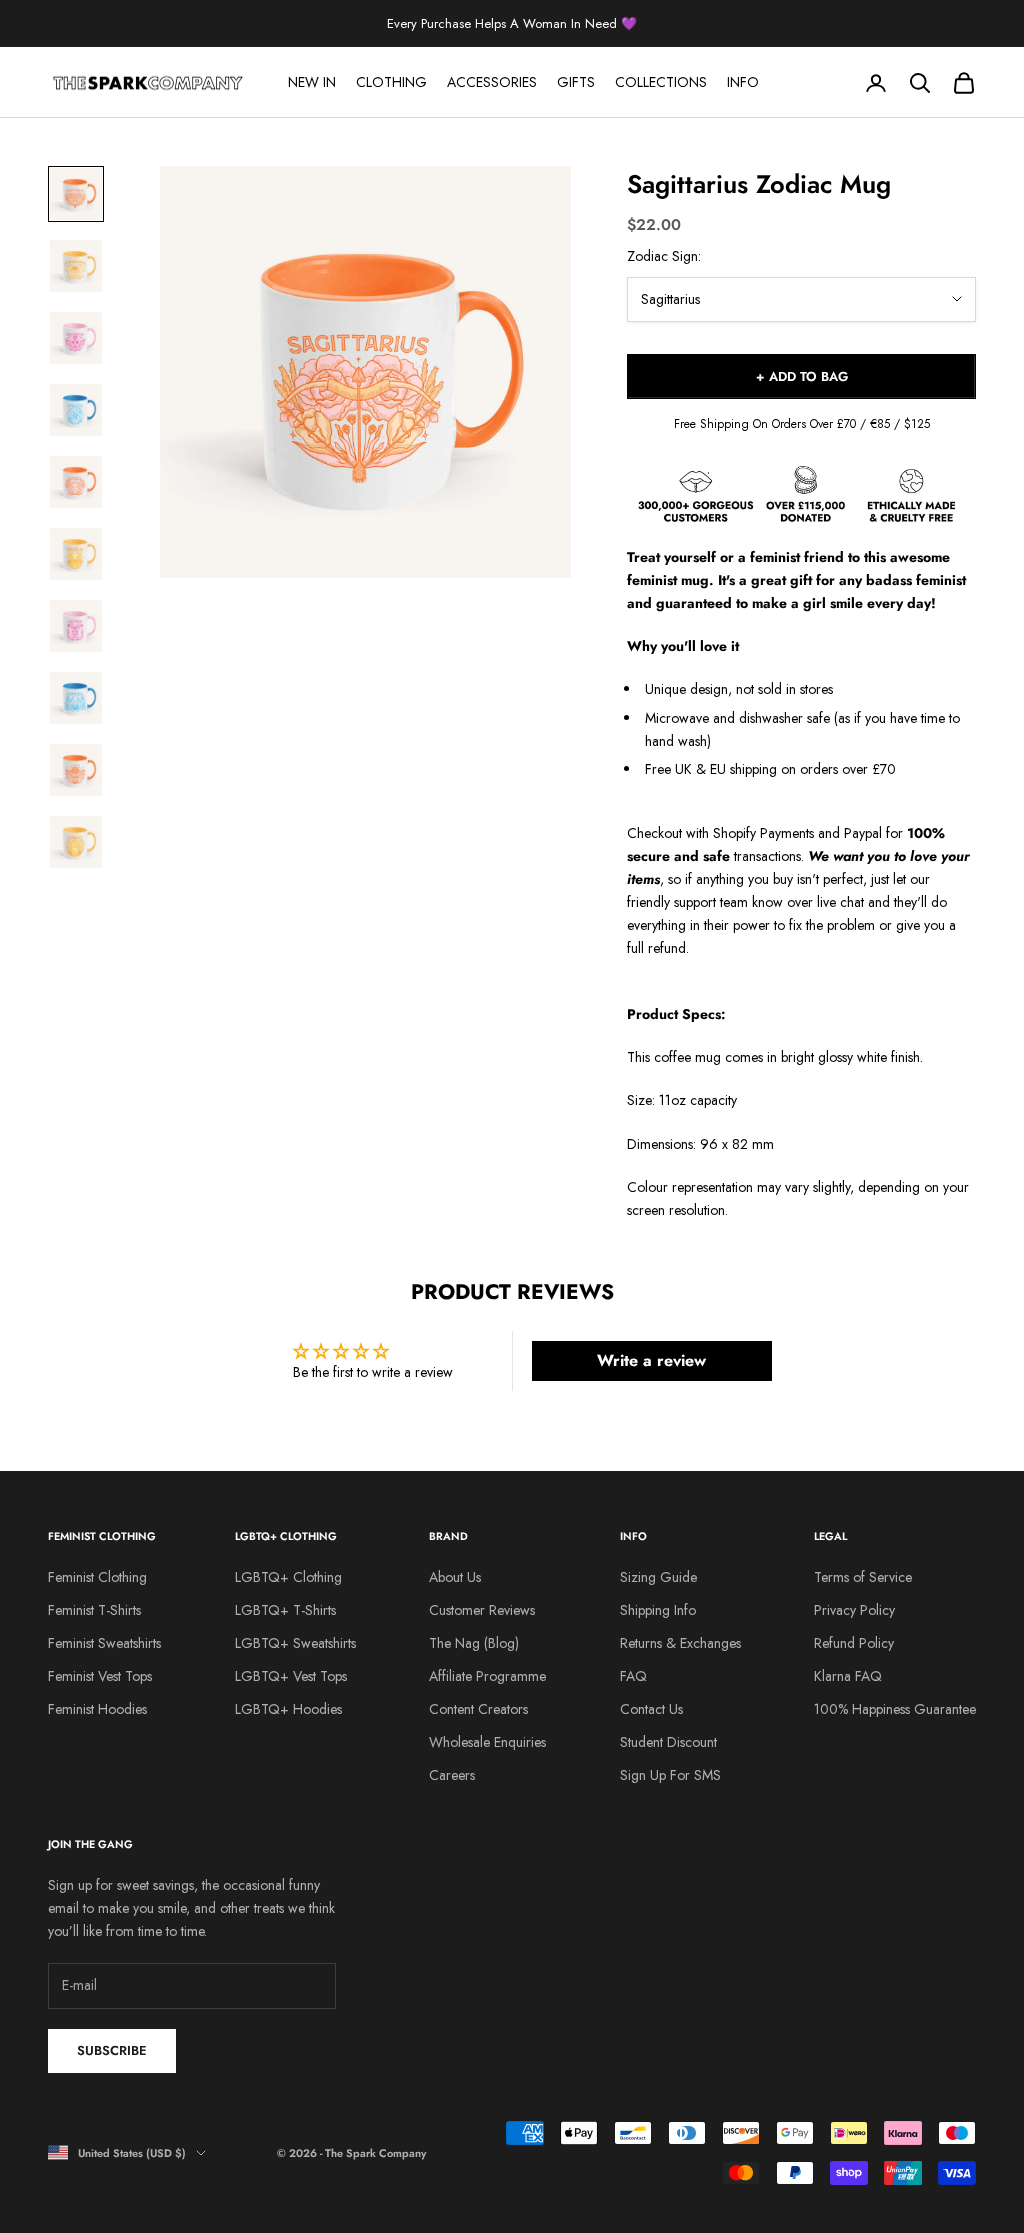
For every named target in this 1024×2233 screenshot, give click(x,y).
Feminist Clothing (97, 1577)
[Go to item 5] (76, 482)
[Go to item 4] (76, 410)
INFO (743, 82)
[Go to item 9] (76, 770)
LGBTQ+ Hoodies (288, 1709)
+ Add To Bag (802, 376)
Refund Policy (854, 1643)
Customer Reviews (482, 1610)
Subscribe (112, 2050)
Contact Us (651, 1709)
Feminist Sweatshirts (104, 1643)
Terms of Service (863, 1577)
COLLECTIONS (661, 82)
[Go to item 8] (76, 698)
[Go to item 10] (76, 842)
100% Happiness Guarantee (895, 1709)
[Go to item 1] (76, 194)
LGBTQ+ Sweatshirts (295, 1643)
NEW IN (312, 82)
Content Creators (478, 1709)
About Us (455, 1577)
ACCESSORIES (492, 82)
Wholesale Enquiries (487, 1742)
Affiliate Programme (487, 1676)
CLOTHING (391, 82)
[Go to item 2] (76, 266)
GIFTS (576, 82)
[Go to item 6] (76, 554)
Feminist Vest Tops (100, 1676)
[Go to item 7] (76, 626)
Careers (452, 1775)
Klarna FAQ (848, 1676)
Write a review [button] (651, 1360)
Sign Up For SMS (670, 1775)
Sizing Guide (658, 1577)
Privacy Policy (854, 1610)
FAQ (633, 1676)
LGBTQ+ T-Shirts (285, 1610)
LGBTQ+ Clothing (288, 1577)
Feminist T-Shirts (94, 1610)
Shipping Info (658, 1610)
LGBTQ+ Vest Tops (291, 1676)
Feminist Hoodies (97, 1709)
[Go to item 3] (76, 338)
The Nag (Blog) (474, 1643)
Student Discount (668, 1742)
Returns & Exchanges (680, 1643)
